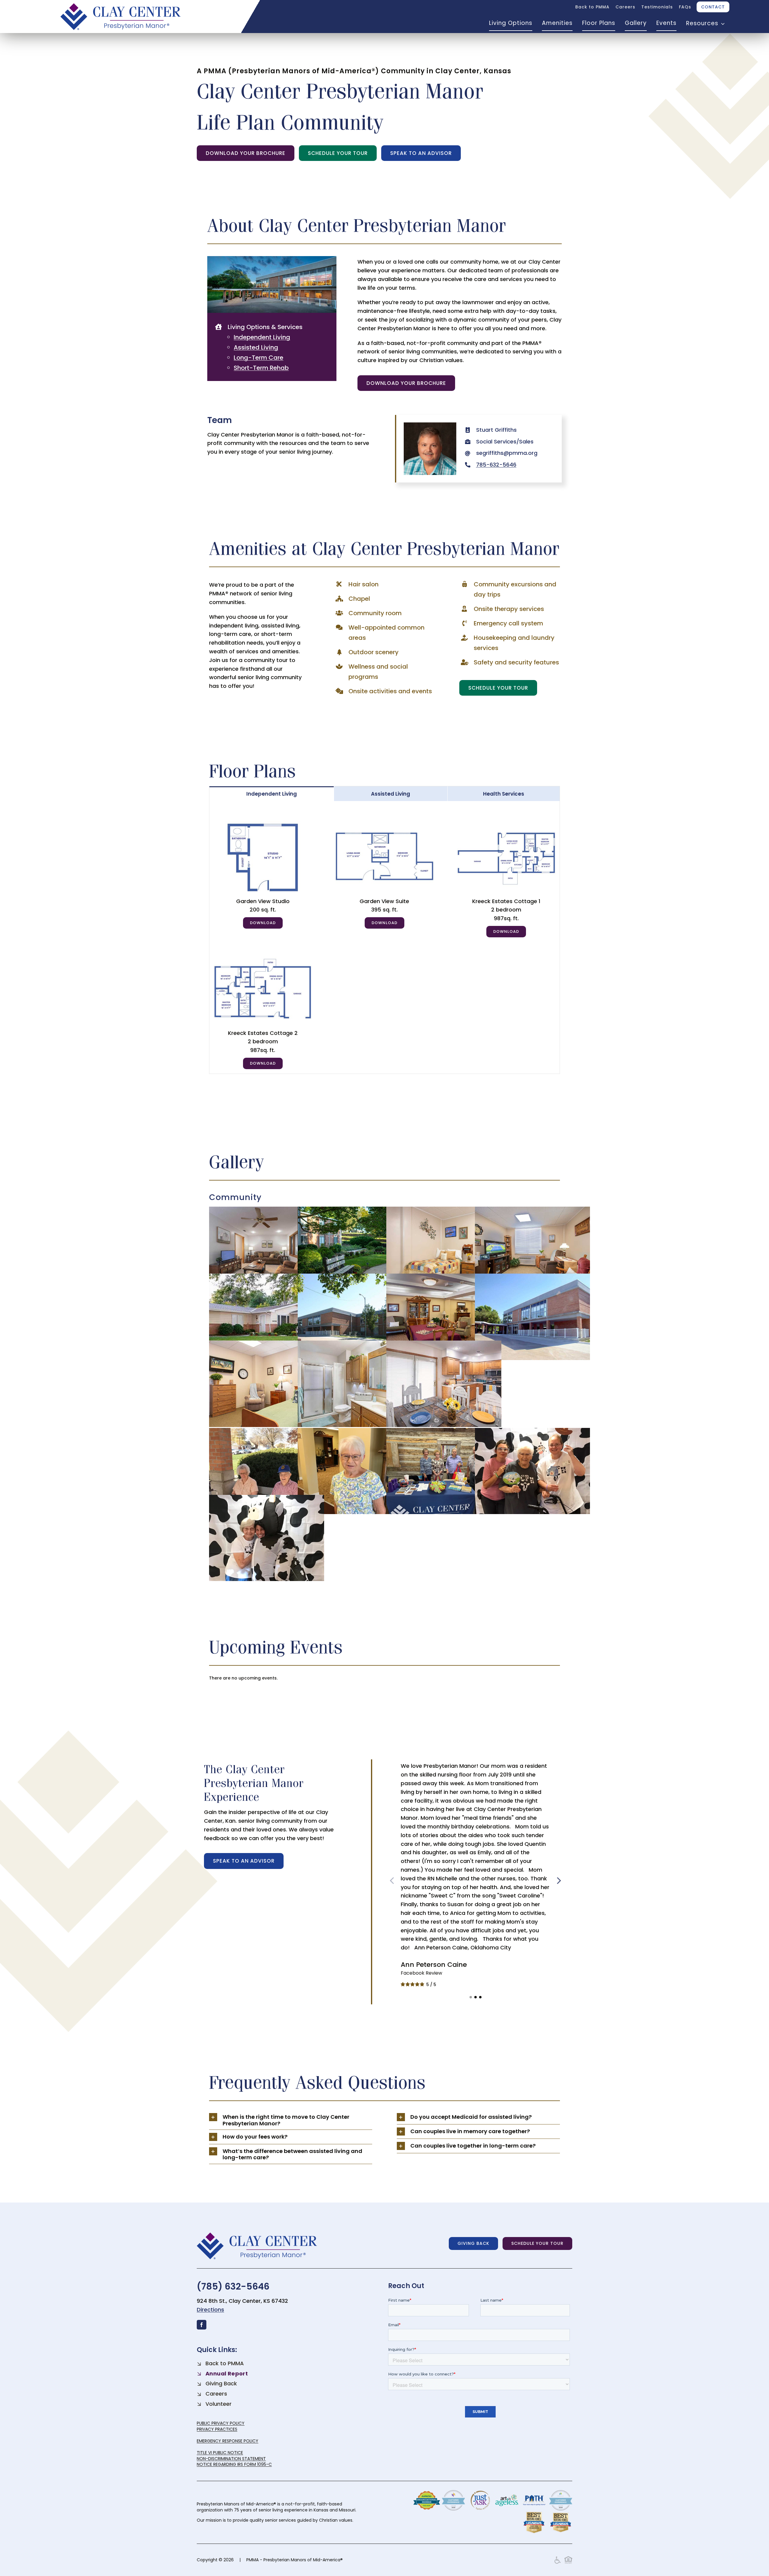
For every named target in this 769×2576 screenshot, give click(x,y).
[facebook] (202, 2325)
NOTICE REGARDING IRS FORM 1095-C (234, 2464)
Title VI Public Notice (220, 2453)
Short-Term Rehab (261, 368)
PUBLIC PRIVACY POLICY (221, 2423)
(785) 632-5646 (233, 2286)
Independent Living (262, 337)
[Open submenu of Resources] (722, 23)
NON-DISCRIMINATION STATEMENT (231, 2459)
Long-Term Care (258, 358)
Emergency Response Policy (228, 2441)
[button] (471, 1997)
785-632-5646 (496, 465)
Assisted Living (256, 347)
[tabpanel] (385, 937)
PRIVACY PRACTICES (217, 2429)
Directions (210, 2310)
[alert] (385, 1678)
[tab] (272, 794)
